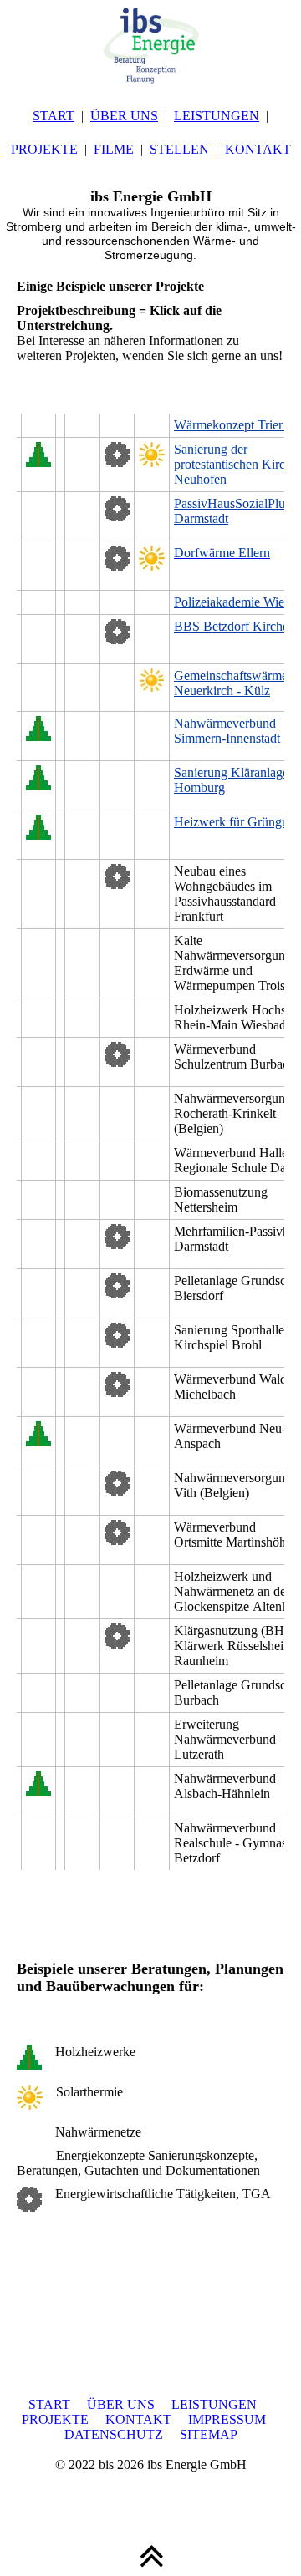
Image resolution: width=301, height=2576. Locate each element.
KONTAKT (258, 149)
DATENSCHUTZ (114, 2434)
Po (181, 602)
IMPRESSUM (227, 2419)
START (54, 116)
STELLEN (179, 149)
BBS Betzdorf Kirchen (235, 626)
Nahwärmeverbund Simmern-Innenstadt (227, 731)
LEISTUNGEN (217, 116)
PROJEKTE (44, 149)
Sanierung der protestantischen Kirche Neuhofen (236, 464)
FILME (114, 149)
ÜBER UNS (124, 116)
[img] (150, 42)
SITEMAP (209, 2434)
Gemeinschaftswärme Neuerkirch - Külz (231, 683)
